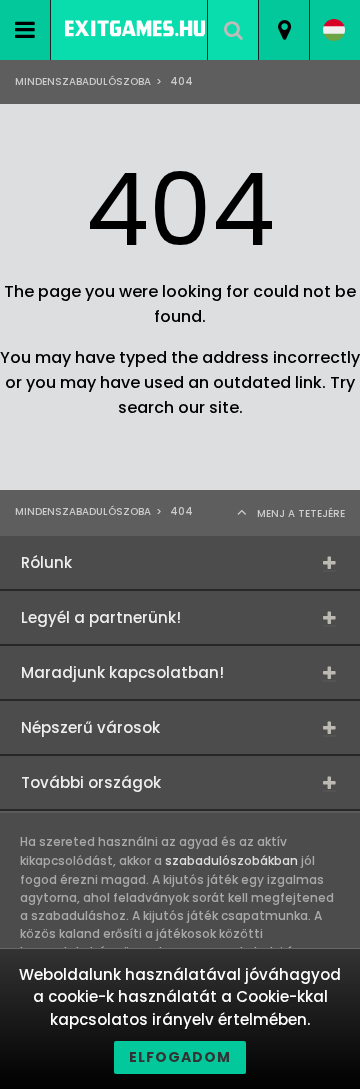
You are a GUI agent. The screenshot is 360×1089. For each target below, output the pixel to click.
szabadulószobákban (231, 860)
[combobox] (283, 30)
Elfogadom (180, 1057)
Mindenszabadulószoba (83, 81)
